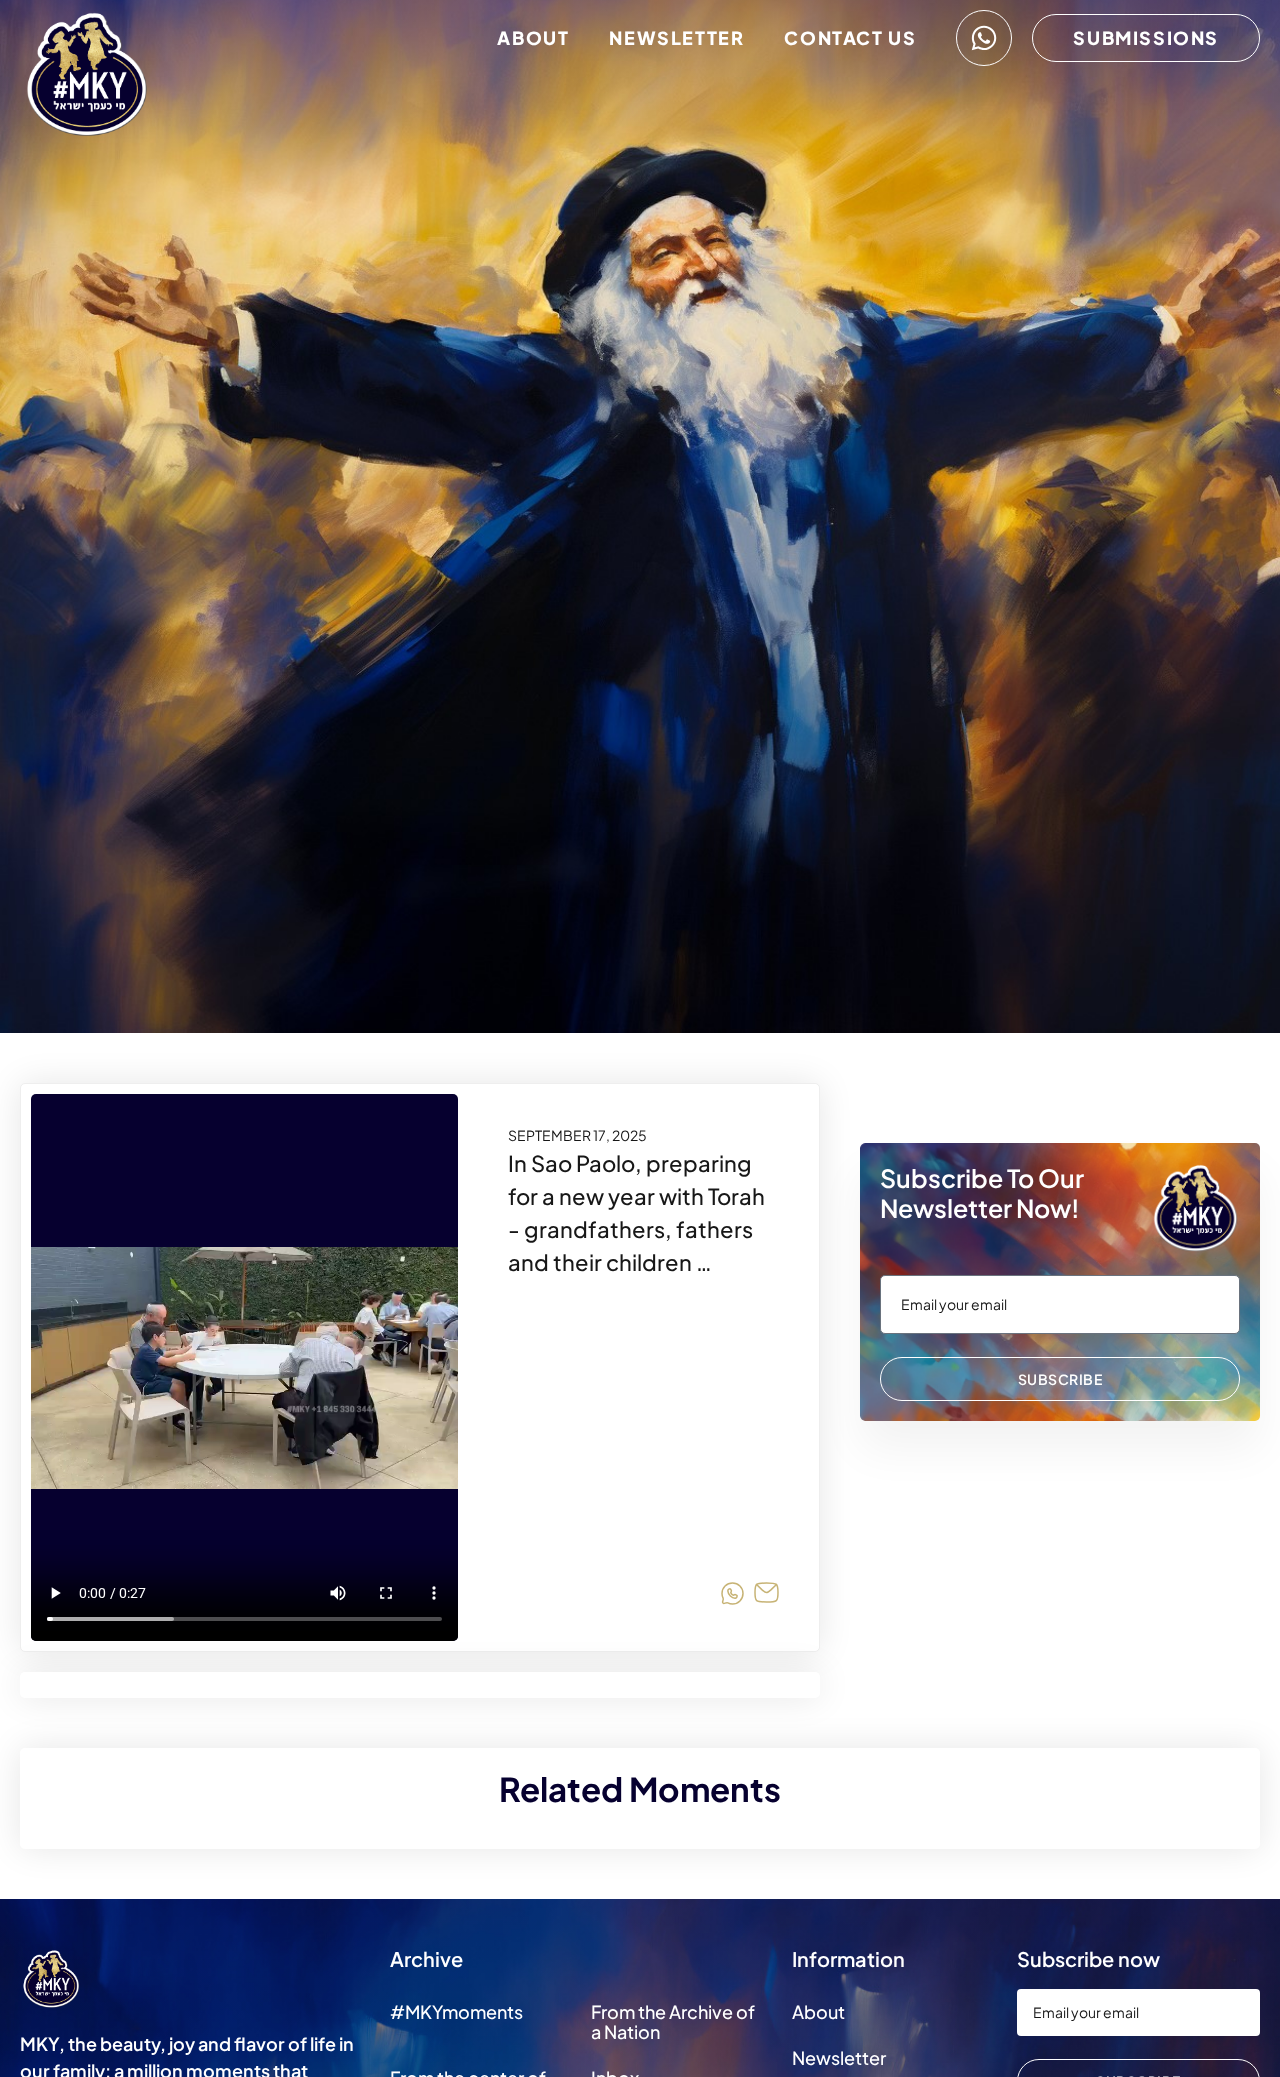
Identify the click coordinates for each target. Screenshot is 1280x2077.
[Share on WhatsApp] (732, 1596)
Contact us (850, 37)
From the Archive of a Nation (673, 2021)
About (533, 37)
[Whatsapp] (984, 38)
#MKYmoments (456, 2011)
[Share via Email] (766, 1596)
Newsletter (676, 37)
